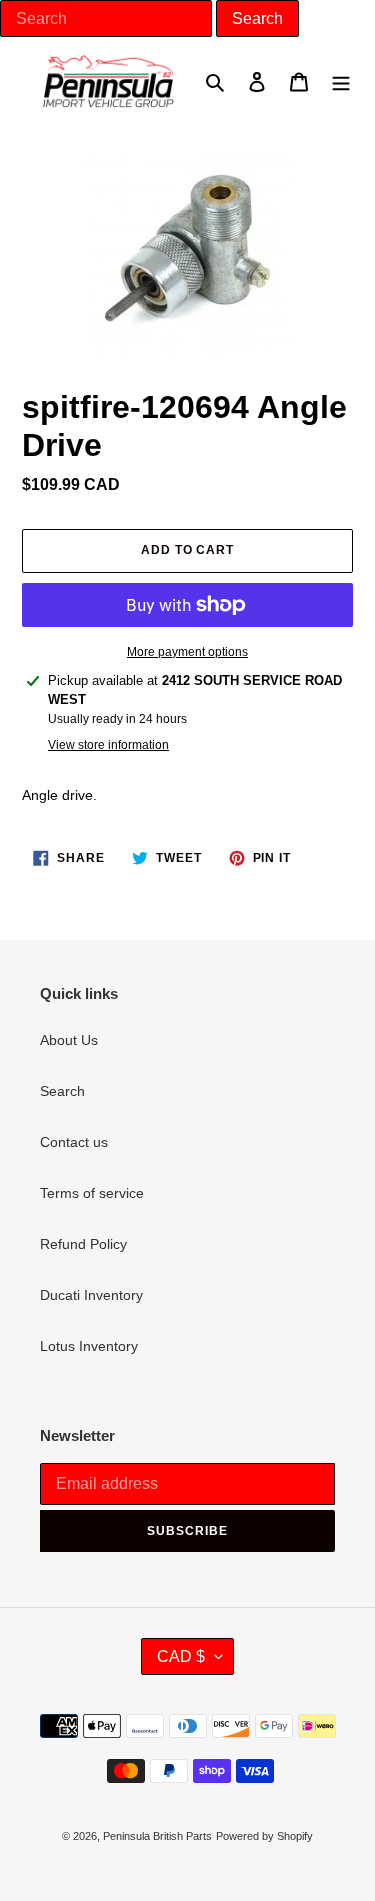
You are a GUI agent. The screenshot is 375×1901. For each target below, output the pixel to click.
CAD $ (181, 1656)
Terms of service (92, 1193)
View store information (108, 745)
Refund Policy (83, 1244)
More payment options (187, 652)
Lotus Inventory (89, 1346)
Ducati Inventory (91, 1295)
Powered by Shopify (264, 1836)
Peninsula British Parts (157, 1836)
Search (62, 1091)
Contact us (74, 1142)
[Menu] (341, 80)
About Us (69, 1040)
